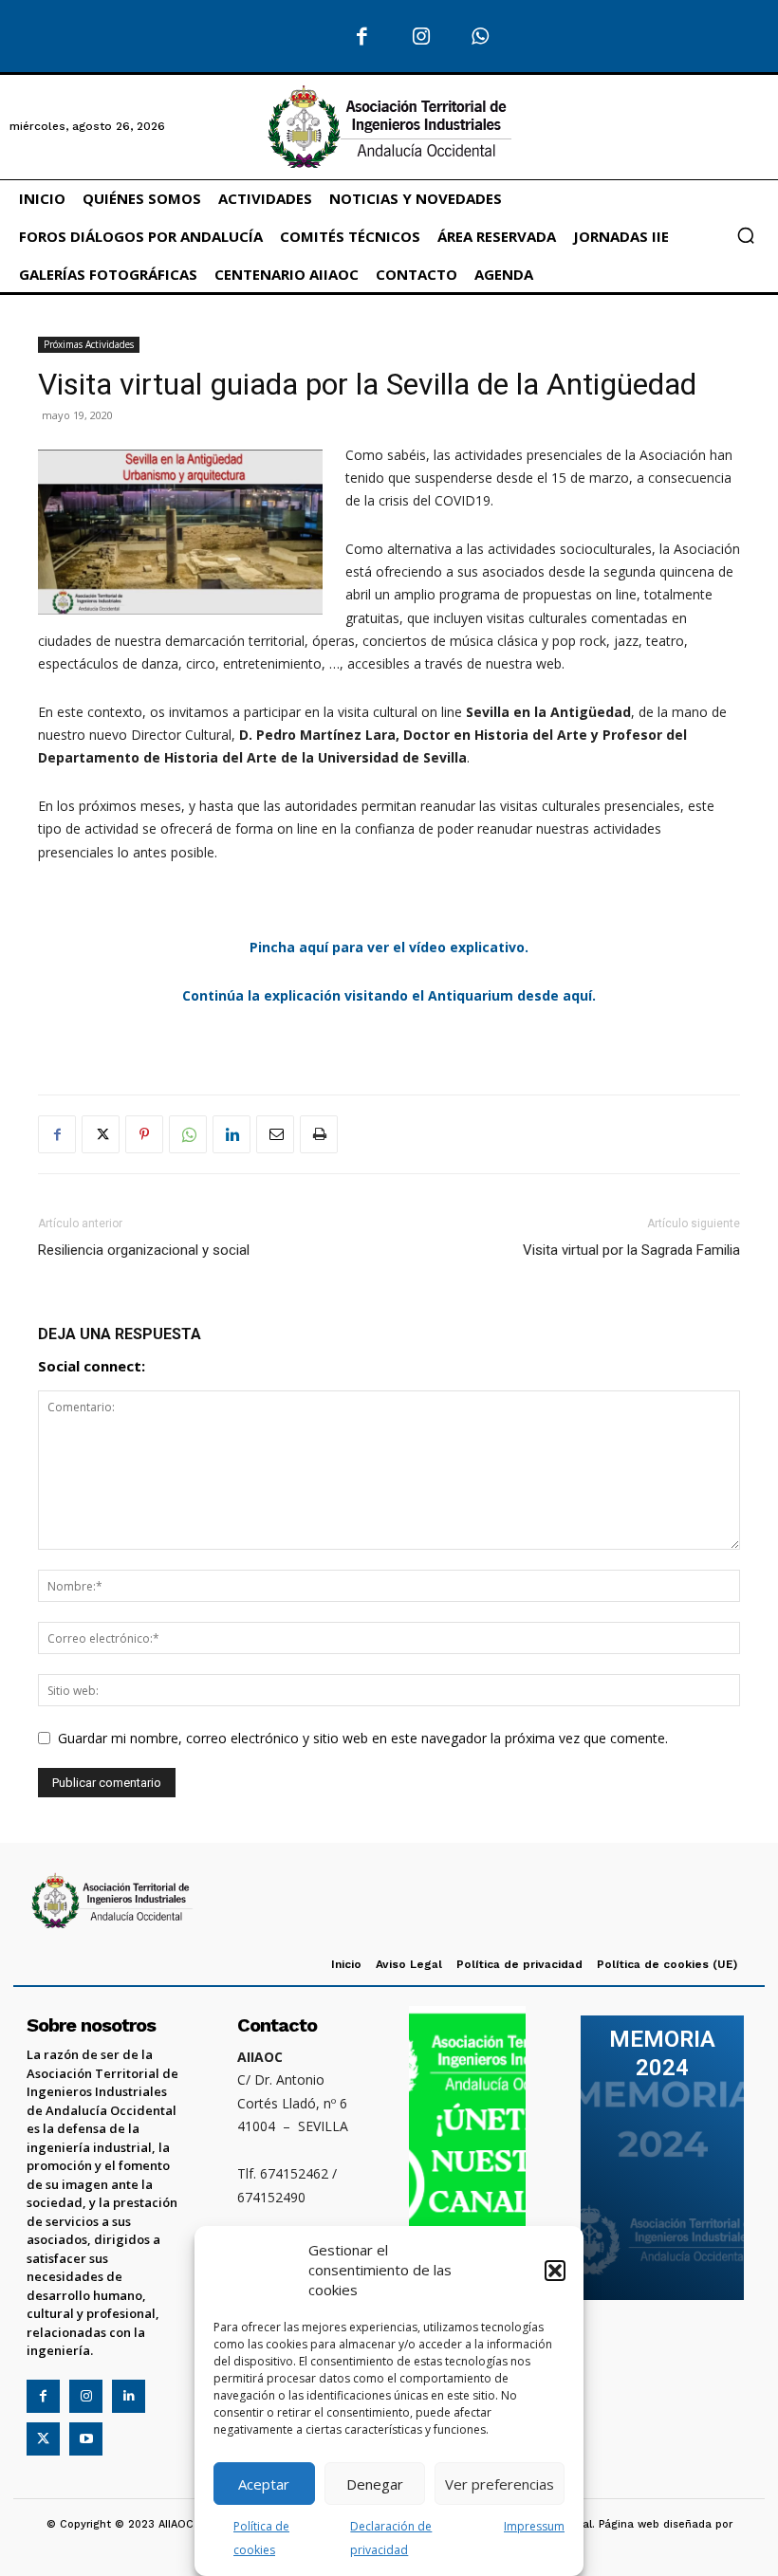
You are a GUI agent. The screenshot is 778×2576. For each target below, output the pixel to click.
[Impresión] (319, 1134)
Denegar (375, 2484)
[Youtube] (86, 2439)
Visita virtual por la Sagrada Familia (631, 1250)
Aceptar (264, 2484)
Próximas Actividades (89, 344)
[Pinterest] (144, 1134)
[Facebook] (362, 37)
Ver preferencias (500, 2484)
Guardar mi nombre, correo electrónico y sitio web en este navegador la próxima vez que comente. (363, 1738)
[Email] (275, 1134)
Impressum (534, 2526)
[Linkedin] (232, 1134)
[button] (555, 2271)
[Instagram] (422, 37)
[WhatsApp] (481, 37)
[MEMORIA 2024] (662, 2158)
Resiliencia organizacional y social (144, 1250)
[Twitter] (101, 1134)
